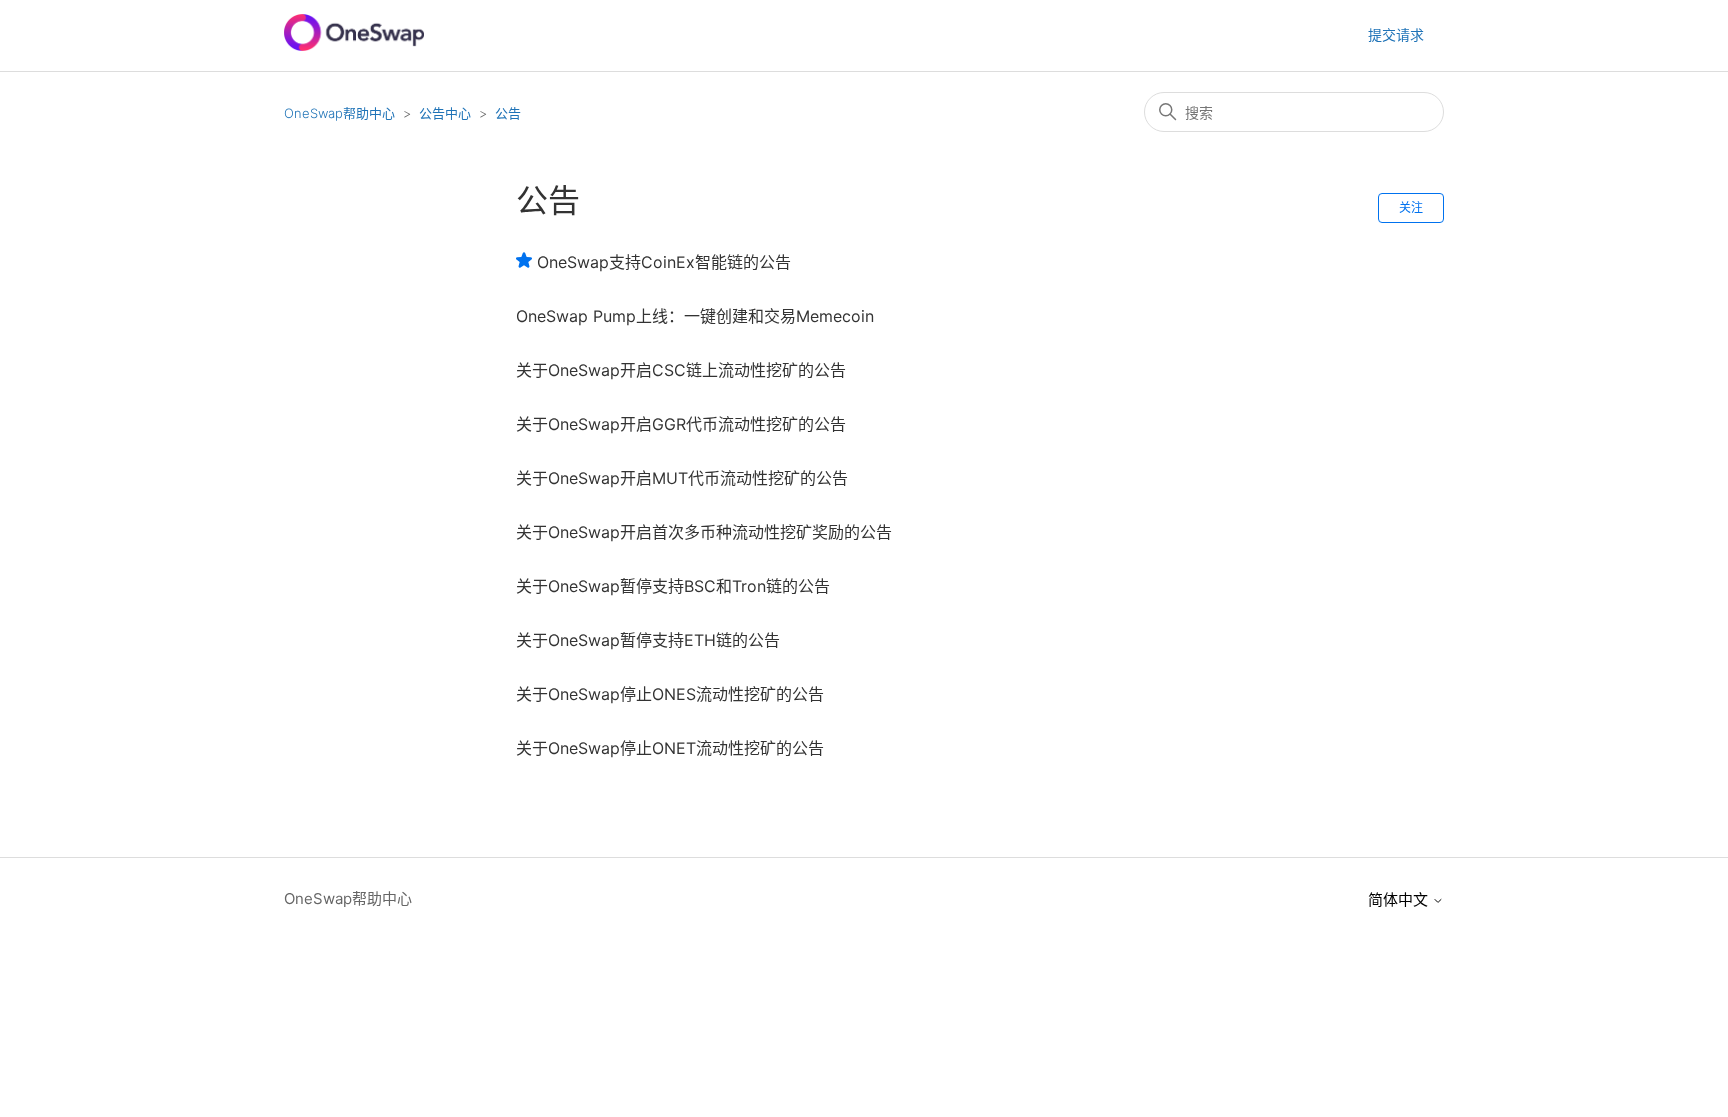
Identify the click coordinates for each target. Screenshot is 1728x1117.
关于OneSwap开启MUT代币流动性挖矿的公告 (682, 478)
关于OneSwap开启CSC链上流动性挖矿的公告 (681, 370)
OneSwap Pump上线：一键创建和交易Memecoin (695, 316)
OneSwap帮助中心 (339, 113)
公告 (508, 113)
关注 (1411, 207)
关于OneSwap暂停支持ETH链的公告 (648, 640)
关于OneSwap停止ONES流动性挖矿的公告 (670, 694)
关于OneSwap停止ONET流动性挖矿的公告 (670, 748)
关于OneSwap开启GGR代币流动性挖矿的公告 (681, 424)
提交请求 (1396, 34)
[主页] (354, 45)
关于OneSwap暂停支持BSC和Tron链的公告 (673, 586)
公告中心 (445, 113)
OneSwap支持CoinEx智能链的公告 (664, 262)
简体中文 (1400, 899)
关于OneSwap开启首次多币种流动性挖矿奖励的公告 (704, 532)
